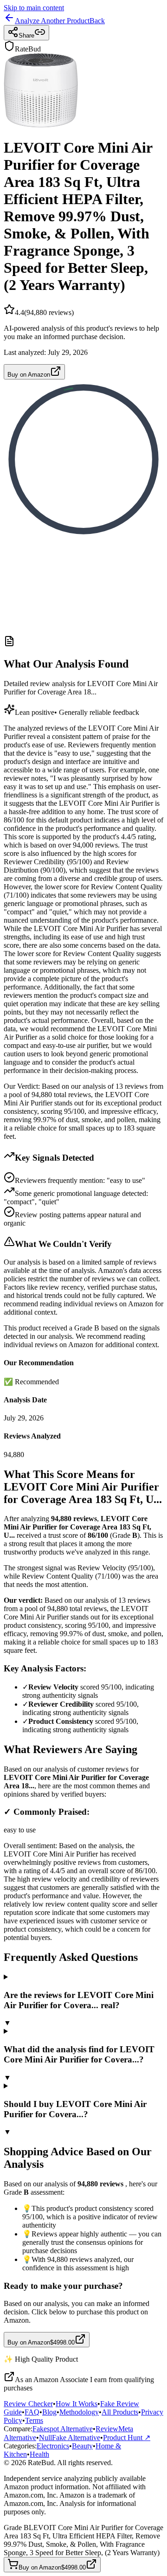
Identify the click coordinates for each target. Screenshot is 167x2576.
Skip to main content (34, 8)
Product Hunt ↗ (127, 2438)
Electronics (53, 2446)
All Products (120, 2412)
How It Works (77, 2404)
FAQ (32, 2412)
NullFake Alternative (70, 2438)
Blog (49, 2412)
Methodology (79, 2412)
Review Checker (28, 2404)
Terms (34, 2420)
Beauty (82, 2446)
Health (39, 2454)
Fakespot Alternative (63, 2429)
